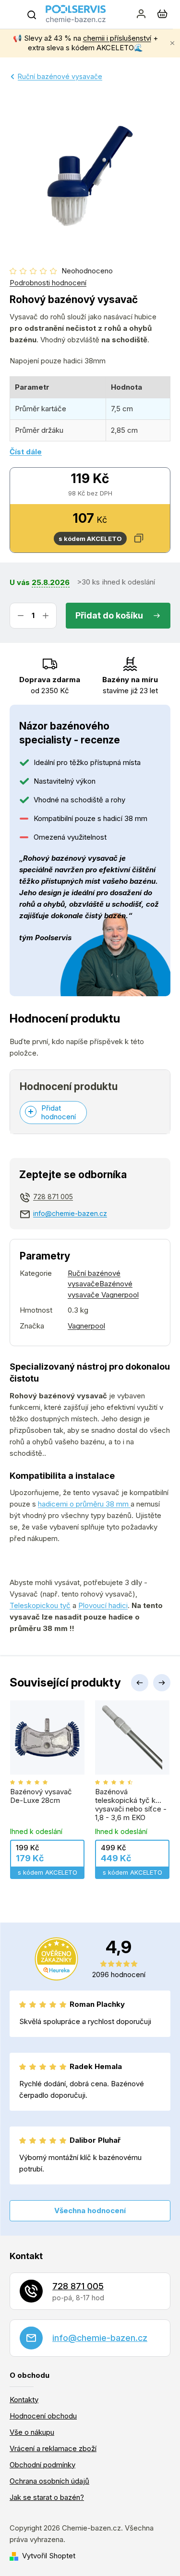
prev (140, 1683)
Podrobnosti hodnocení (48, 283)
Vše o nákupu (32, 2432)
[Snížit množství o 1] (21, 616)
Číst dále (26, 452)
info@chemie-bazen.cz (70, 1213)
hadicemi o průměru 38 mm (84, 1504)
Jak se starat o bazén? (47, 2497)
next (162, 1683)
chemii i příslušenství (117, 38)
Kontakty (24, 2400)
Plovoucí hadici (103, 1605)
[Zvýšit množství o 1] (46, 616)
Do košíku (123, 615)
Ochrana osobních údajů (49, 2481)
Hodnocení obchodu (43, 2416)
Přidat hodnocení (59, 1112)
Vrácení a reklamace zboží (53, 2448)
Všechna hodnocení (90, 2210)
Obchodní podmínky (42, 2465)
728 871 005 (53, 1197)
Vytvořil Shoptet (49, 2556)
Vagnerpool (86, 1326)
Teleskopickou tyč (40, 1605)
